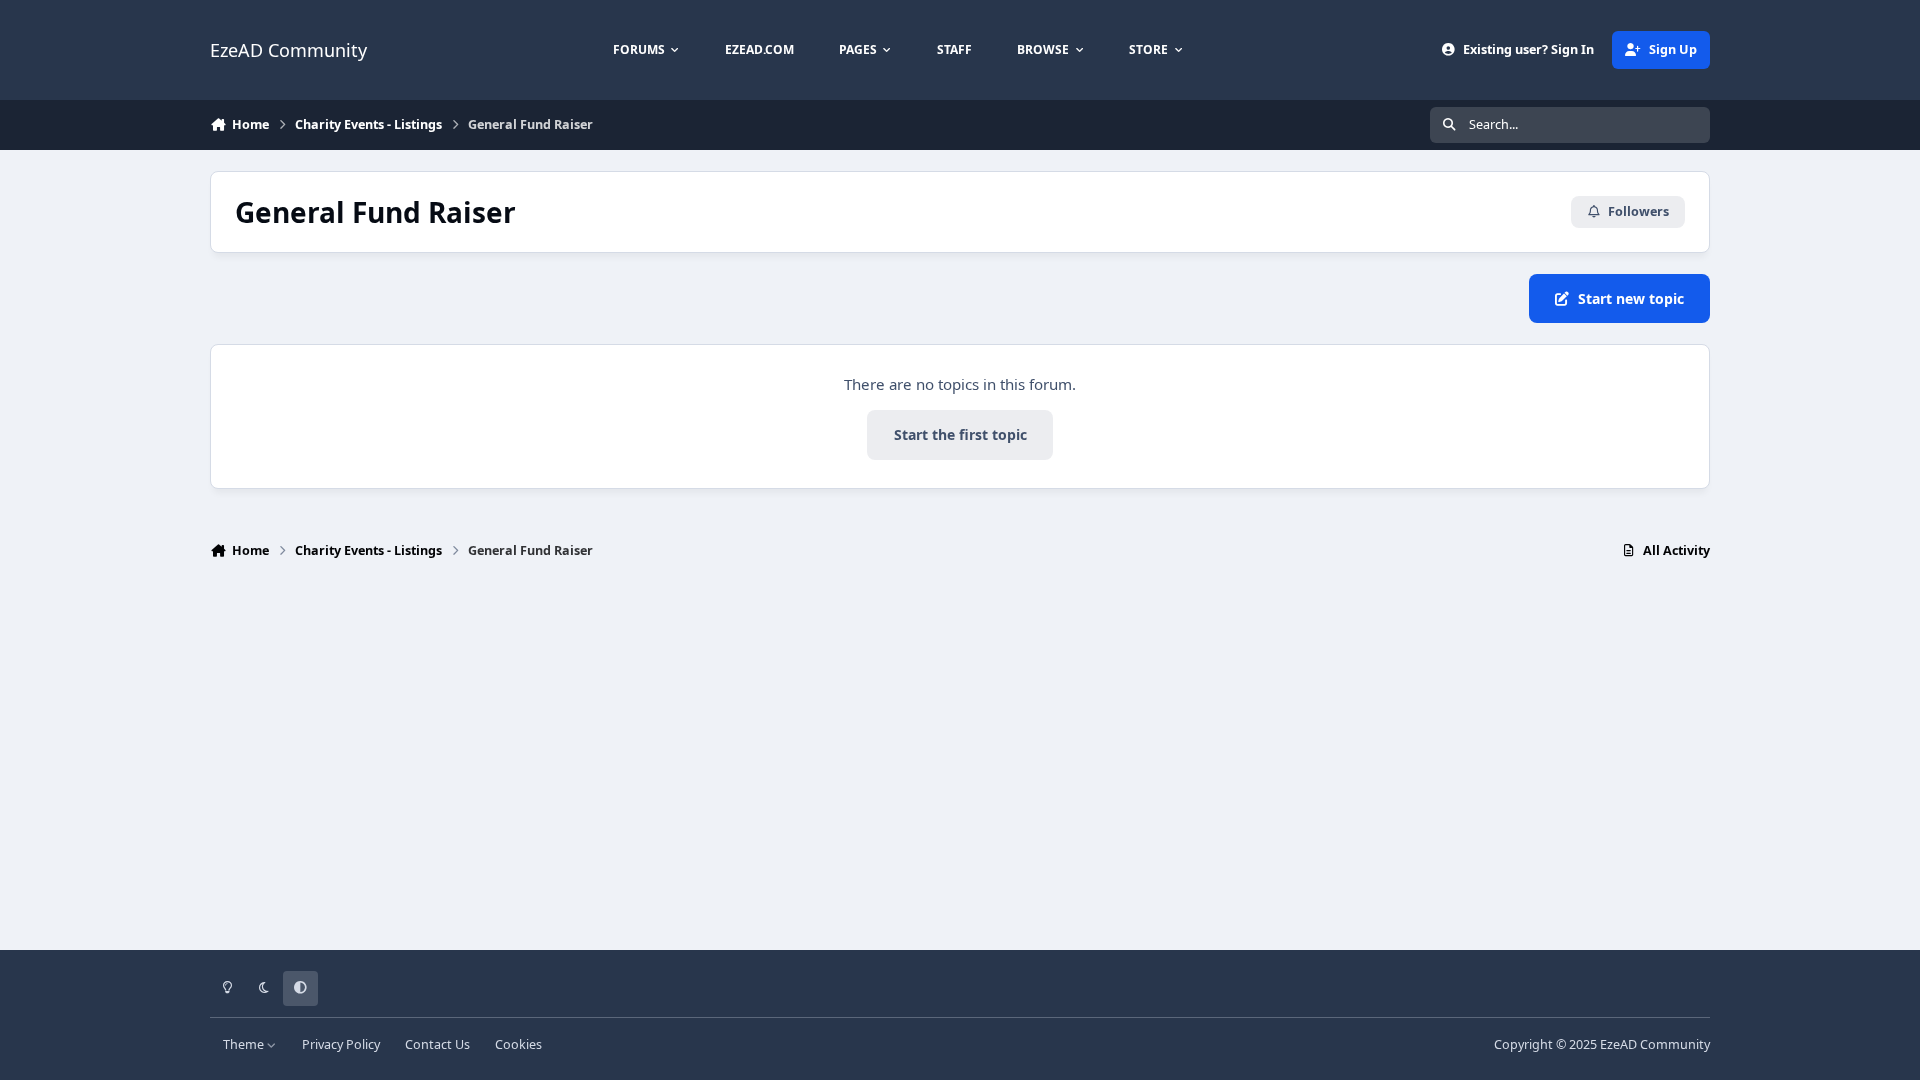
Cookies (518, 1044)
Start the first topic (960, 434)
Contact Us (437, 1044)
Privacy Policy (341, 1044)
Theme (245, 1044)
